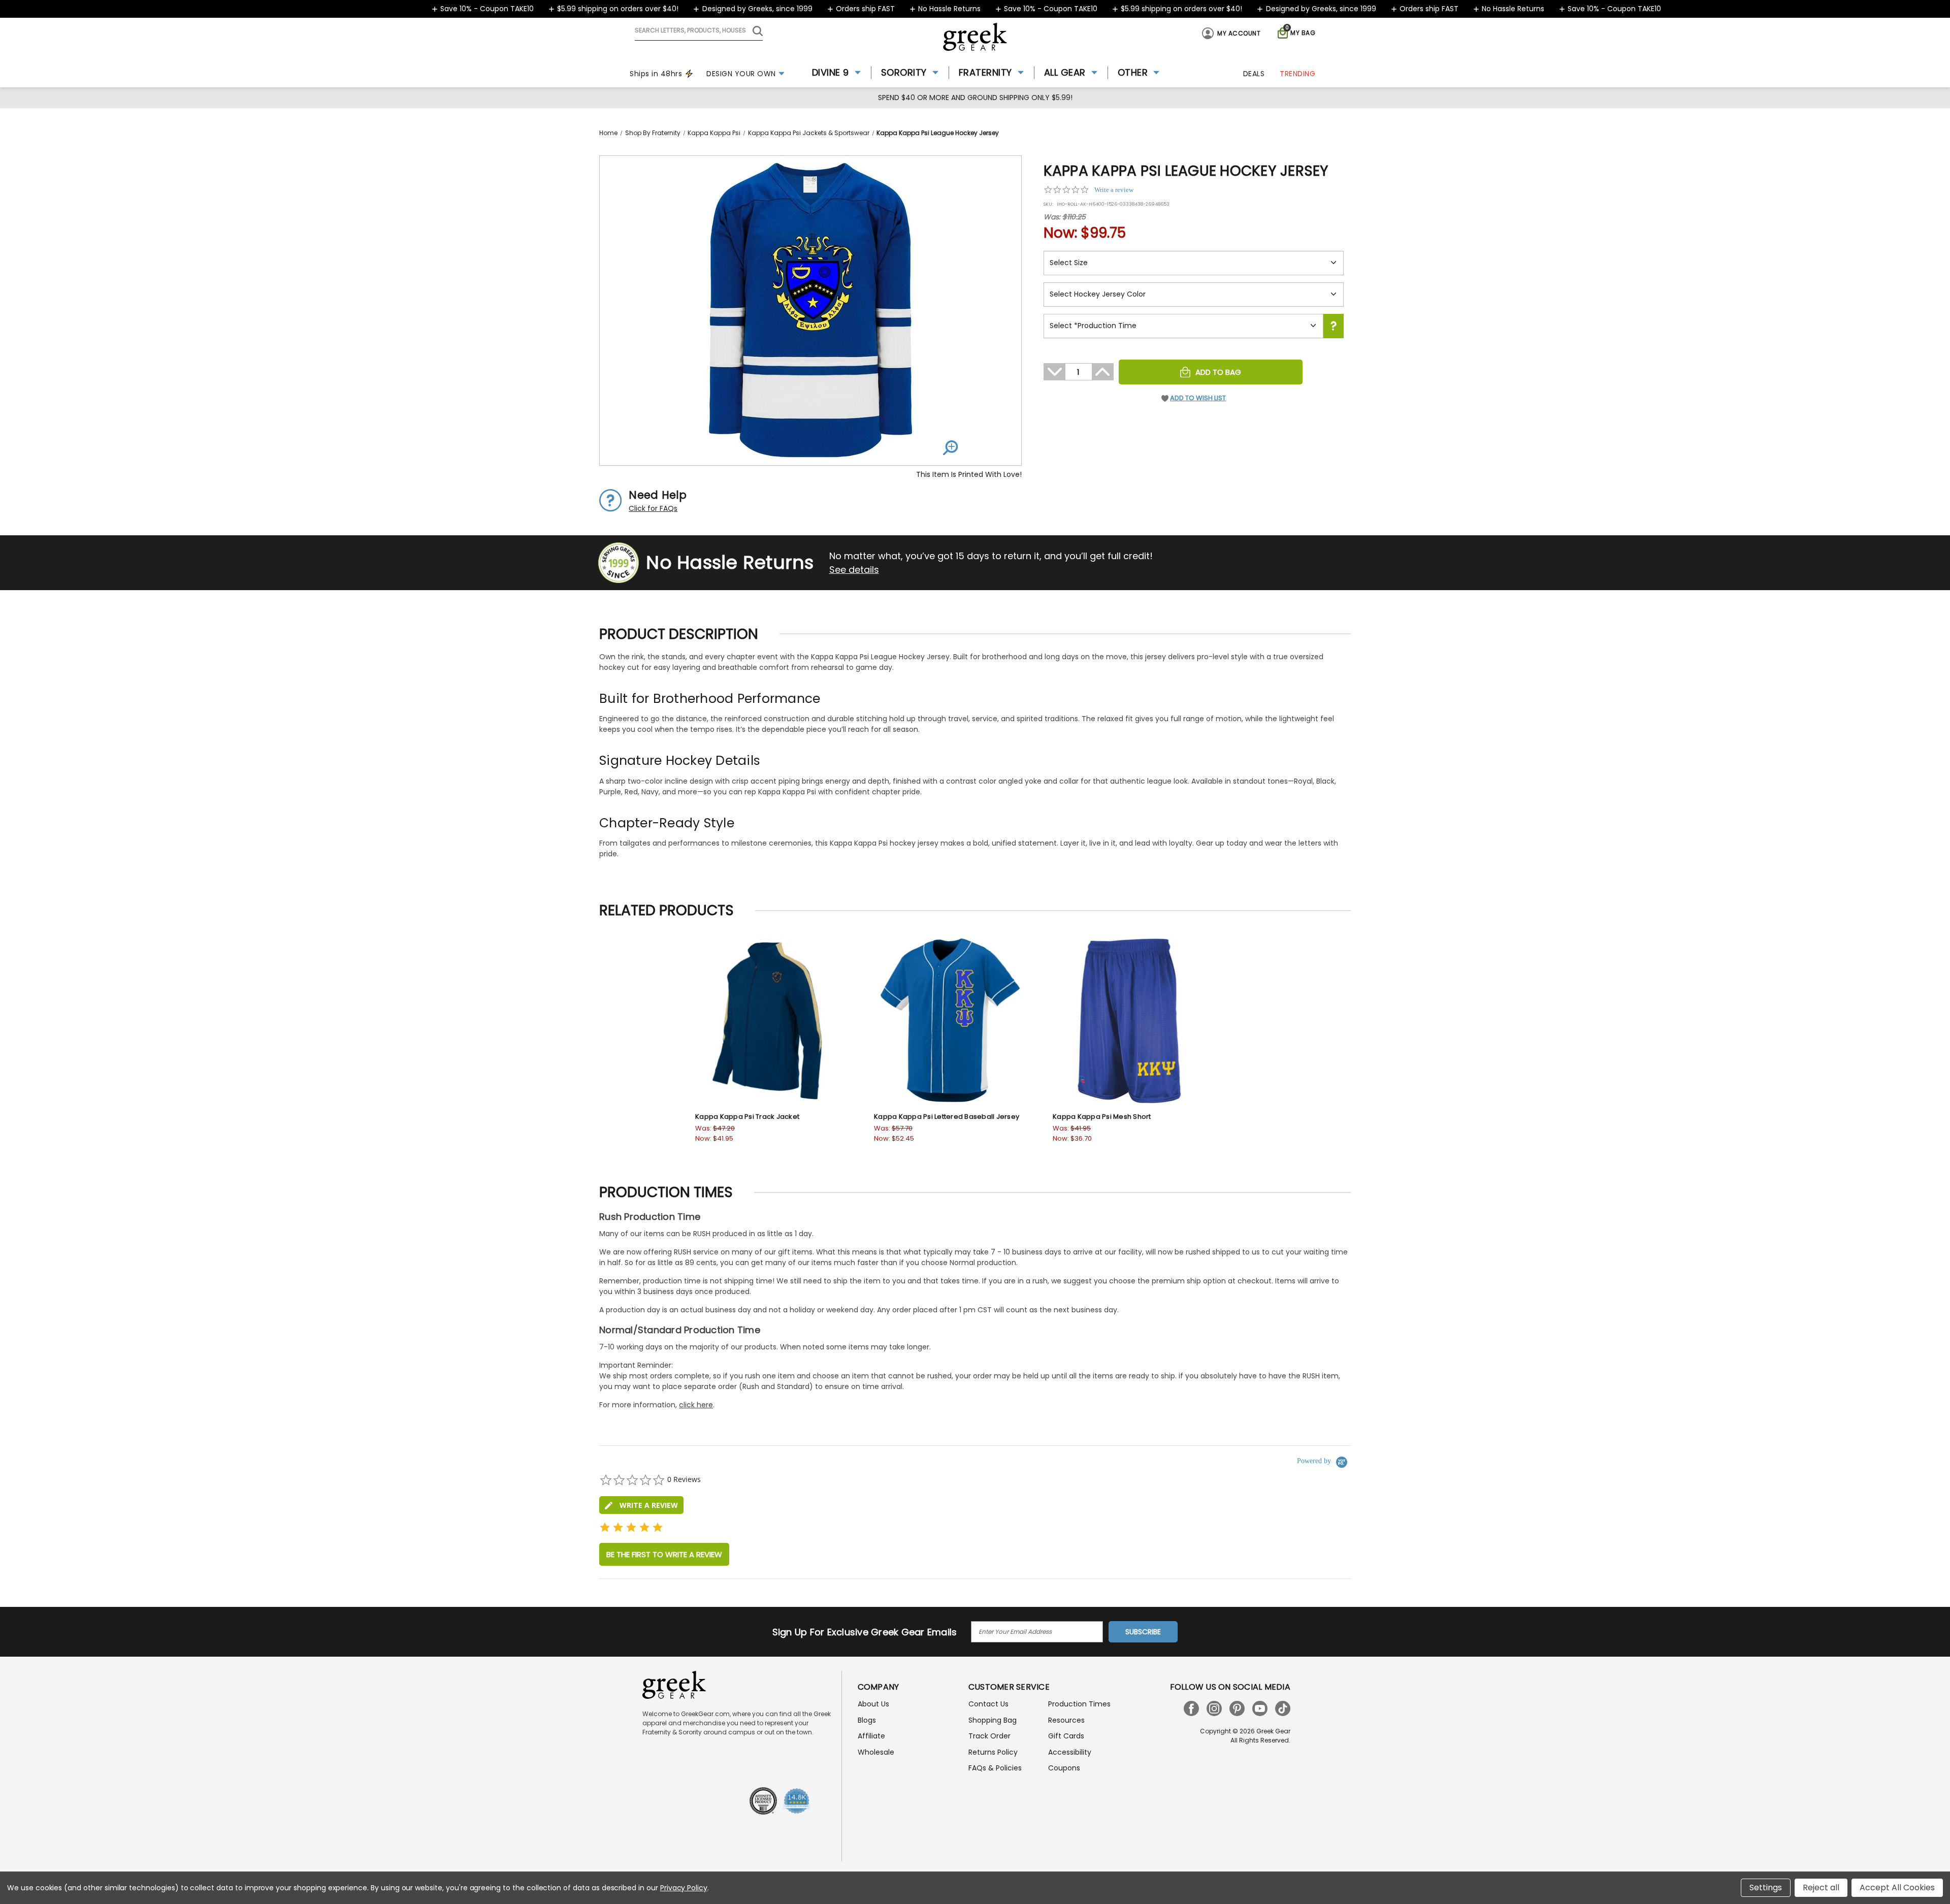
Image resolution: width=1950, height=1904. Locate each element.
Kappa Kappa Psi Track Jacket (747, 1117)
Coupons (1064, 1768)
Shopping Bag (993, 1720)
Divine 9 (831, 72)
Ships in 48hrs (656, 74)
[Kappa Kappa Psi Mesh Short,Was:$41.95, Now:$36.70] (1129, 1021)
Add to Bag (1218, 372)
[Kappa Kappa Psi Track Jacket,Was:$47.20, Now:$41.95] (772, 1021)
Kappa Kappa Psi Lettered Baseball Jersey (947, 1117)
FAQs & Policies (995, 1768)
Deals (1254, 74)
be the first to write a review (664, 1554)
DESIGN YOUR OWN (741, 74)
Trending (1297, 74)
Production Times (1079, 1704)
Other (1133, 72)
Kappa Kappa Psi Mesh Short (1102, 1117)
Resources (1066, 1720)
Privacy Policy (684, 1888)
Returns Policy (993, 1752)
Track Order (989, 1736)
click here (696, 1405)
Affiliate (871, 1736)
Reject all (1821, 1887)
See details (854, 570)
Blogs (867, 1720)
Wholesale (876, 1752)
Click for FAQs (653, 508)
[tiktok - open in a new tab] (1283, 1708)
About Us (873, 1704)
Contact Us (988, 1704)
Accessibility (1070, 1752)
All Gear (1065, 72)
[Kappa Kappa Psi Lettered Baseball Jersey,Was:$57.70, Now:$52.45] (951, 1021)
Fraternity (985, 72)
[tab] (641, 1505)
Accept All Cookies (1897, 1887)
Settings (1766, 1887)
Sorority (904, 72)
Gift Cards (1066, 1736)
